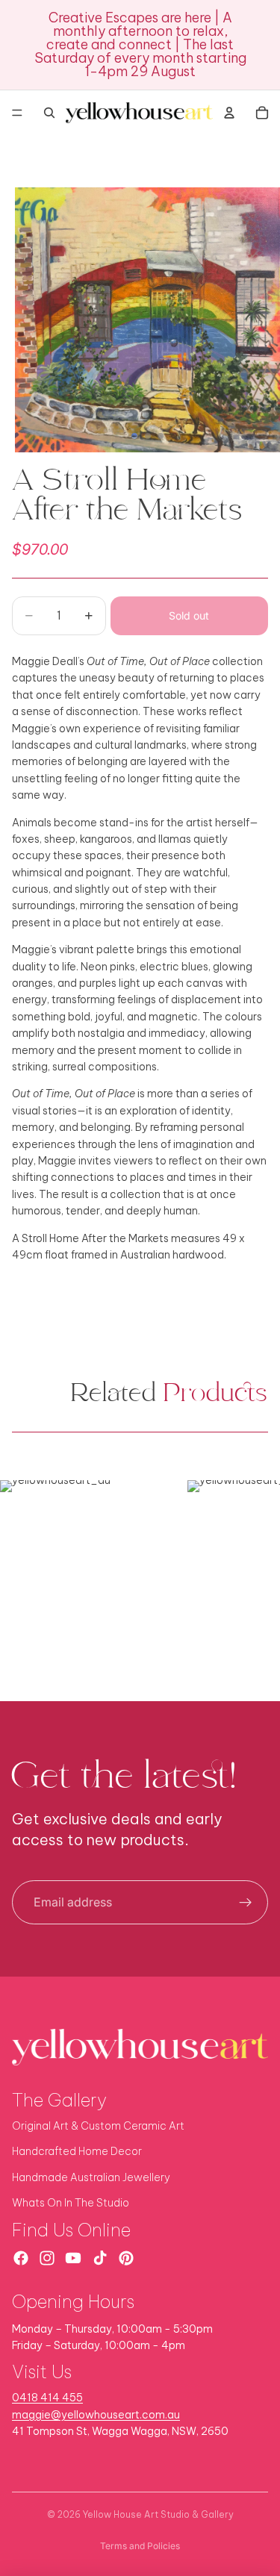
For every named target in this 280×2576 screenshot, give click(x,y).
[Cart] (262, 113)
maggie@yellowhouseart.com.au (96, 2415)
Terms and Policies (140, 2546)
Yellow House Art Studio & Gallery (158, 2514)
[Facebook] (21, 2258)
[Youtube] (73, 2258)
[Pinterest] (126, 2258)
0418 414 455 (47, 2398)
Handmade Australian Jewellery (91, 2177)
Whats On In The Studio (71, 2203)
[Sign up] (246, 1903)
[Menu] (17, 113)
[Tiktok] (100, 2258)
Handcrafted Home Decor (77, 2151)
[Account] (229, 113)
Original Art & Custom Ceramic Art (98, 2126)
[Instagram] (47, 2258)
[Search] (49, 113)
